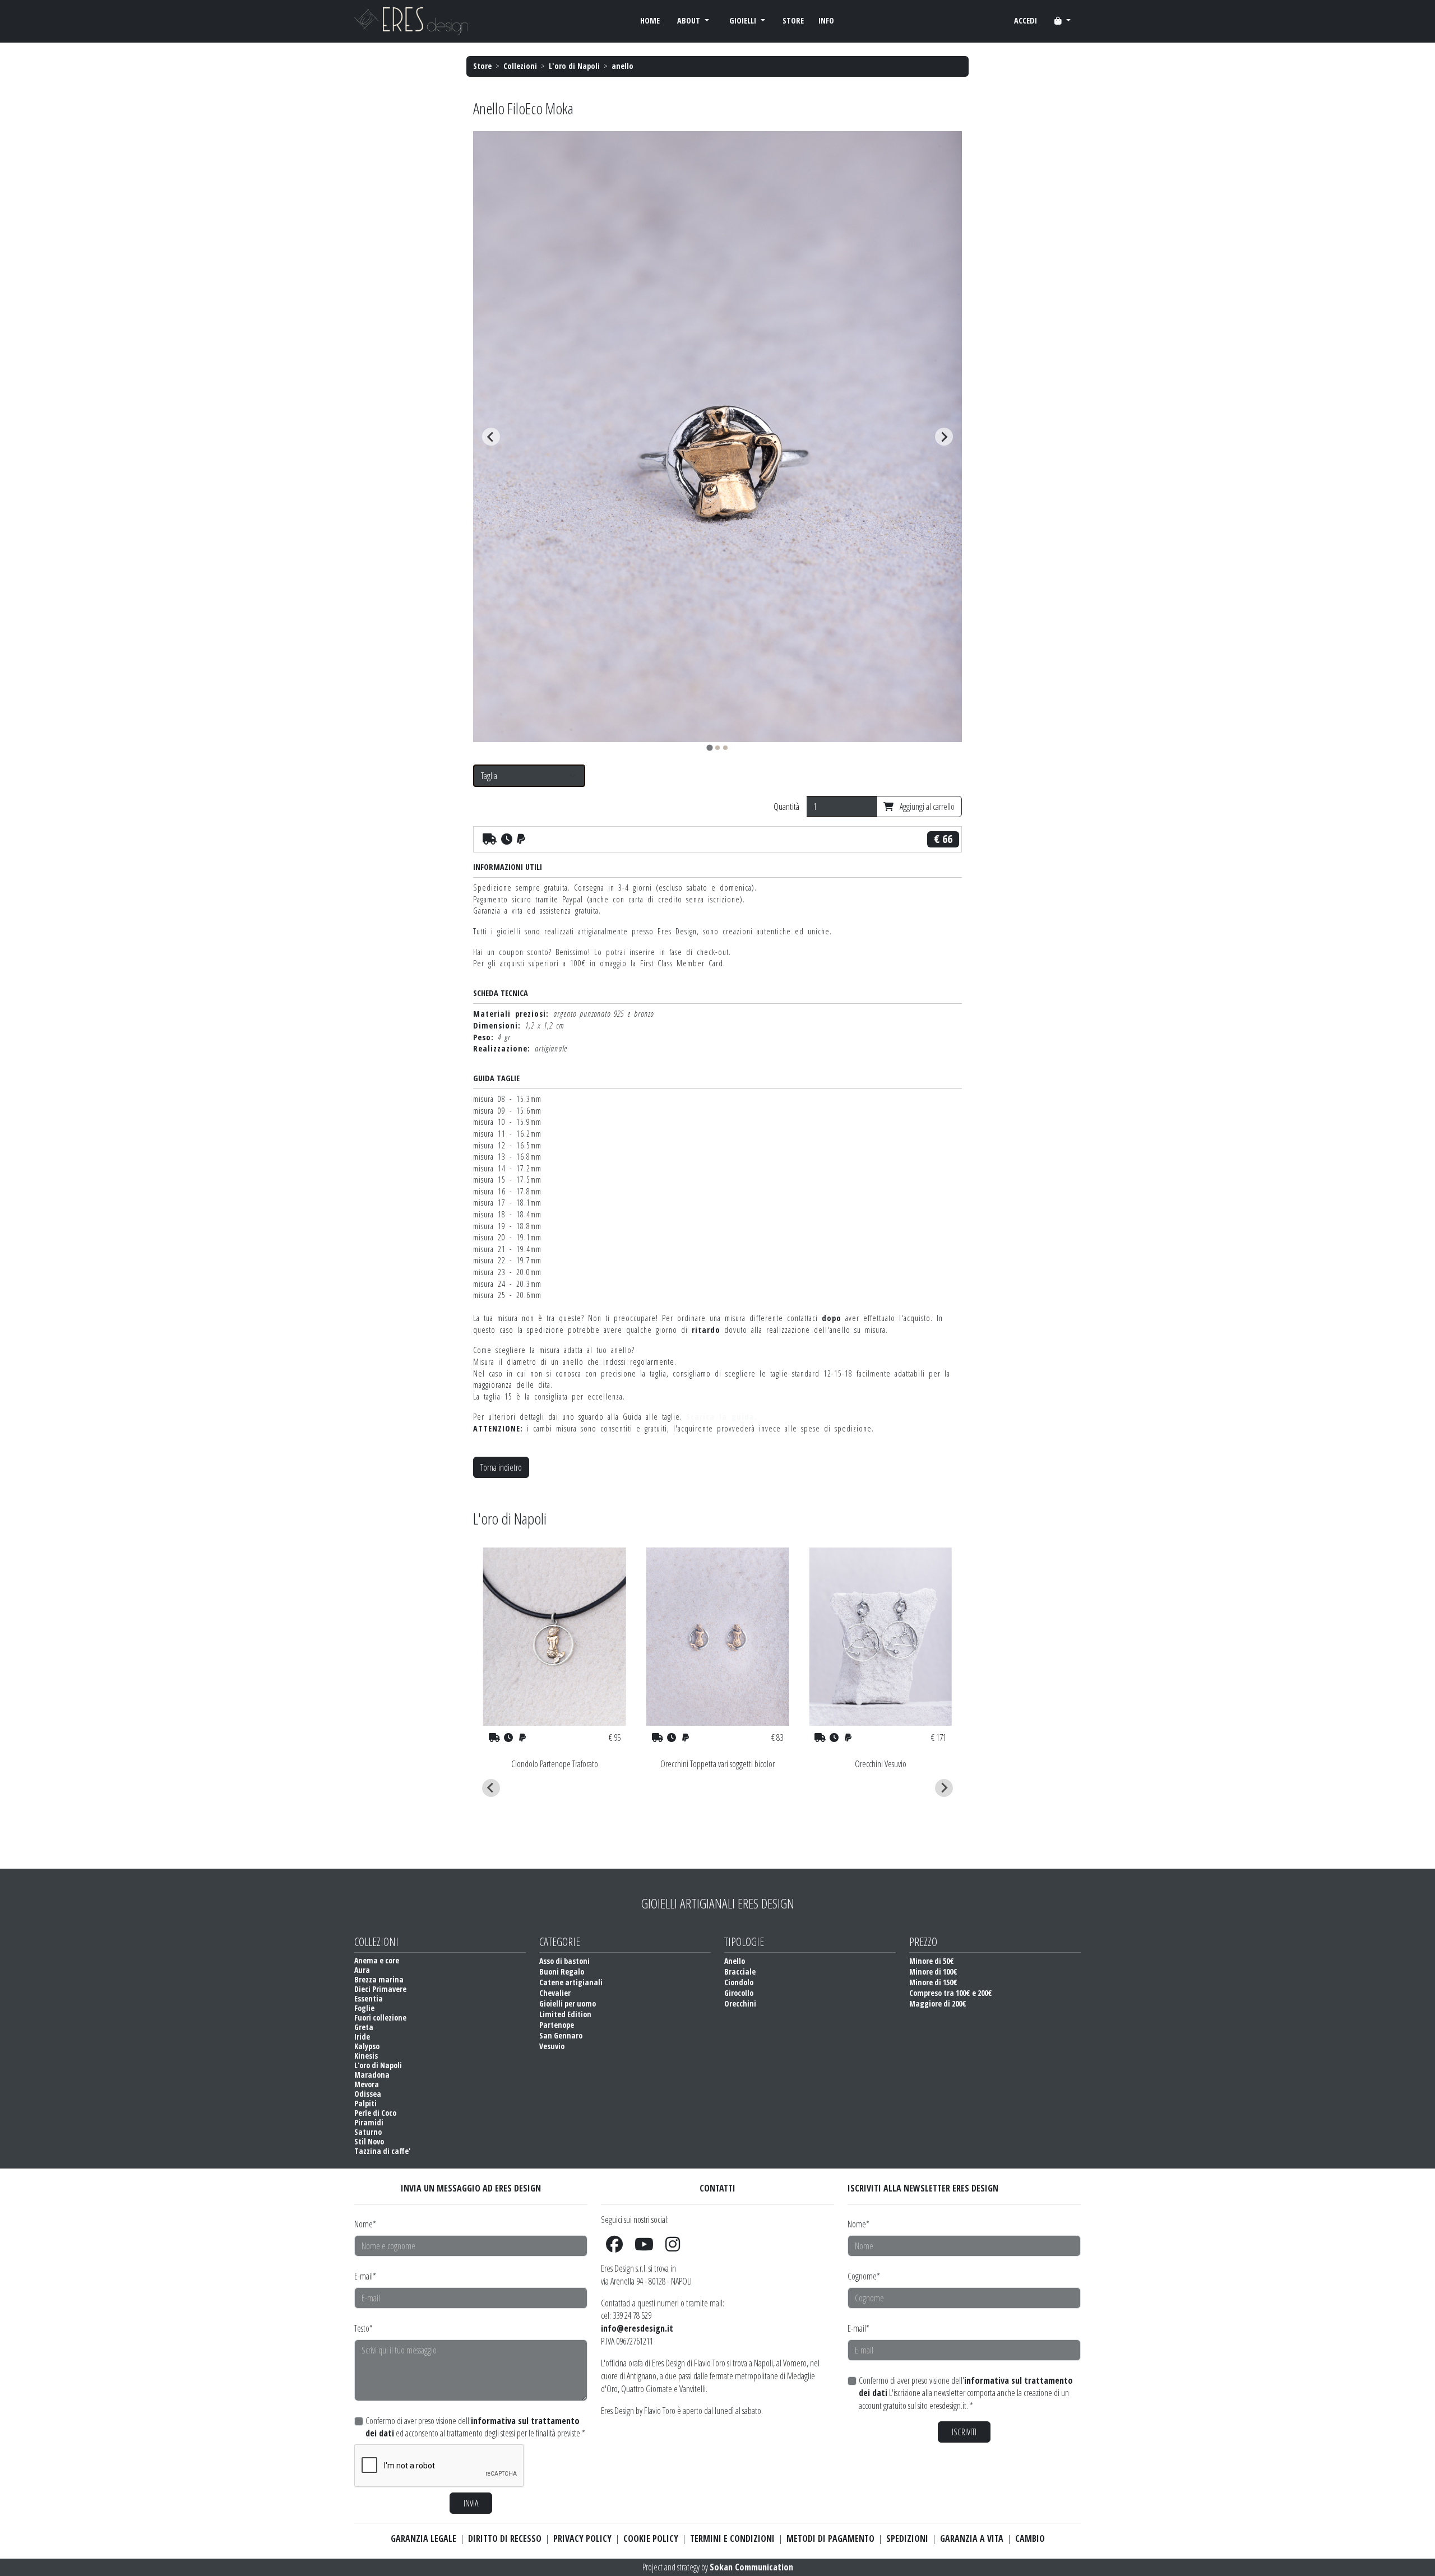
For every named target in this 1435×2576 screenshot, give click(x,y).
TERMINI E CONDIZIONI (732, 2538)
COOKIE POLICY (651, 2538)
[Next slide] (944, 437)
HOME (650, 20)
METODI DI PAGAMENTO (830, 2538)
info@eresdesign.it (637, 2328)
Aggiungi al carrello (926, 807)
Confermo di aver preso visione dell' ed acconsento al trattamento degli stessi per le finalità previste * (475, 2427)
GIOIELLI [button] (744, 20)
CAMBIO (1030, 2538)
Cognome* (864, 2276)
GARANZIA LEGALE (423, 2538)
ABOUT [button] (690, 20)
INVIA (471, 2503)
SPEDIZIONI (907, 2538)
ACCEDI (1026, 20)
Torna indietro (501, 1467)
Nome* (365, 2224)
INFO (826, 20)
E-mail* (365, 2276)
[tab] (709, 748)
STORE (793, 20)
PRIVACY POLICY (582, 2538)
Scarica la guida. (722, 1417)
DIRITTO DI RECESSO (505, 2538)
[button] (1063, 21)
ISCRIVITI (964, 2432)
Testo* (364, 2328)
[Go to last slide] (491, 437)
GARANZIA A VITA (972, 2538)
